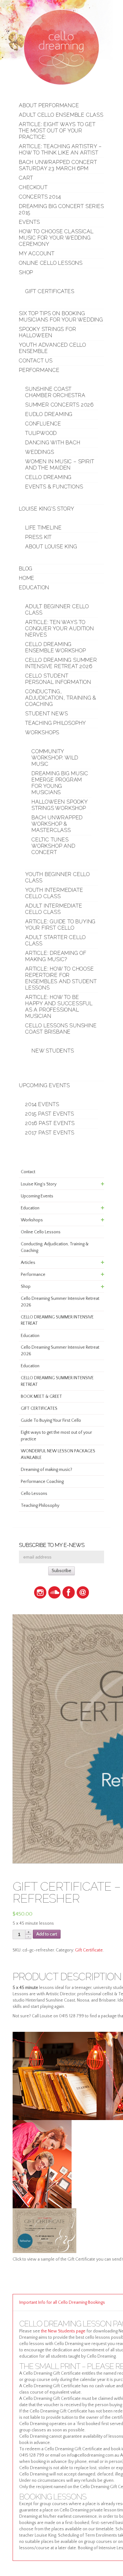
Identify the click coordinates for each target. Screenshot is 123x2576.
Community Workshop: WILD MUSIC (55, 758)
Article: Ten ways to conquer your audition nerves (60, 628)
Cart (26, 178)
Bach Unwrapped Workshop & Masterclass (57, 824)
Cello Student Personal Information (58, 679)
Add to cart (47, 1934)
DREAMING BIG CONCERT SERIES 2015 (61, 209)
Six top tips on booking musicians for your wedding (61, 317)
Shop (26, 272)
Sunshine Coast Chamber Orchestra (55, 392)
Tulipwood (41, 433)
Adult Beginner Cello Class (57, 610)
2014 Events (42, 1104)
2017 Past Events (50, 1133)
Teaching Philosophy (56, 723)
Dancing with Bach (53, 443)
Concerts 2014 (40, 197)
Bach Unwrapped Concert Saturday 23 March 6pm (58, 165)
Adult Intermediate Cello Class (54, 909)
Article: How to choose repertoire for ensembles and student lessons (61, 978)
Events (29, 222)
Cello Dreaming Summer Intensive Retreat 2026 (61, 663)
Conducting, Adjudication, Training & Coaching (61, 698)
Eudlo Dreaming (49, 414)
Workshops (42, 732)
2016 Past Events (50, 1123)
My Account (37, 254)
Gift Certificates (50, 291)
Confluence (43, 424)
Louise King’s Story (47, 509)
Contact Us (36, 361)
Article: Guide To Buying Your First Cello (60, 925)
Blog (26, 569)
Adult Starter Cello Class (56, 940)
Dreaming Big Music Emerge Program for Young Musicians (60, 783)
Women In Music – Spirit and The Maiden (60, 465)
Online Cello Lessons (51, 263)
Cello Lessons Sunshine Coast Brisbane (61, 1029)
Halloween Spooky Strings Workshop (60, 805)
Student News (47, 714)
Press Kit (38, 537)
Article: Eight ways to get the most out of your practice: (57, 131)
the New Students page (63, 2331)
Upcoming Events (44, 1085)
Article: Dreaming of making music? (56, 956)
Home (27, 578)
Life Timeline (43, 528)
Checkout (33, 187)
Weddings (40, 452)
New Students (53, 1051)
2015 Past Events (50, 1114)
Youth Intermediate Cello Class (54, 893)
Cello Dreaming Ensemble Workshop (56, 647)
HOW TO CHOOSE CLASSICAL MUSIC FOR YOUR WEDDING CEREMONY (56, 238)
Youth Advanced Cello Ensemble (53, 348)
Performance (39, 370)
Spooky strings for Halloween (47, 332)
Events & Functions (54, 487)
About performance (49, 105)
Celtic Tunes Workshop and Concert (53, 846)
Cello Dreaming (48, 477)
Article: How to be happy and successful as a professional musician (59, 1007)
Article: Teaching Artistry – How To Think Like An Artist (60, 150)
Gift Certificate (89, 1950)
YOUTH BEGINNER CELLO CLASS (58, 877)
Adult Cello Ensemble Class (61, 115)
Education (34, 588)
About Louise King (51, 547)
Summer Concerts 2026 (59, 405)
